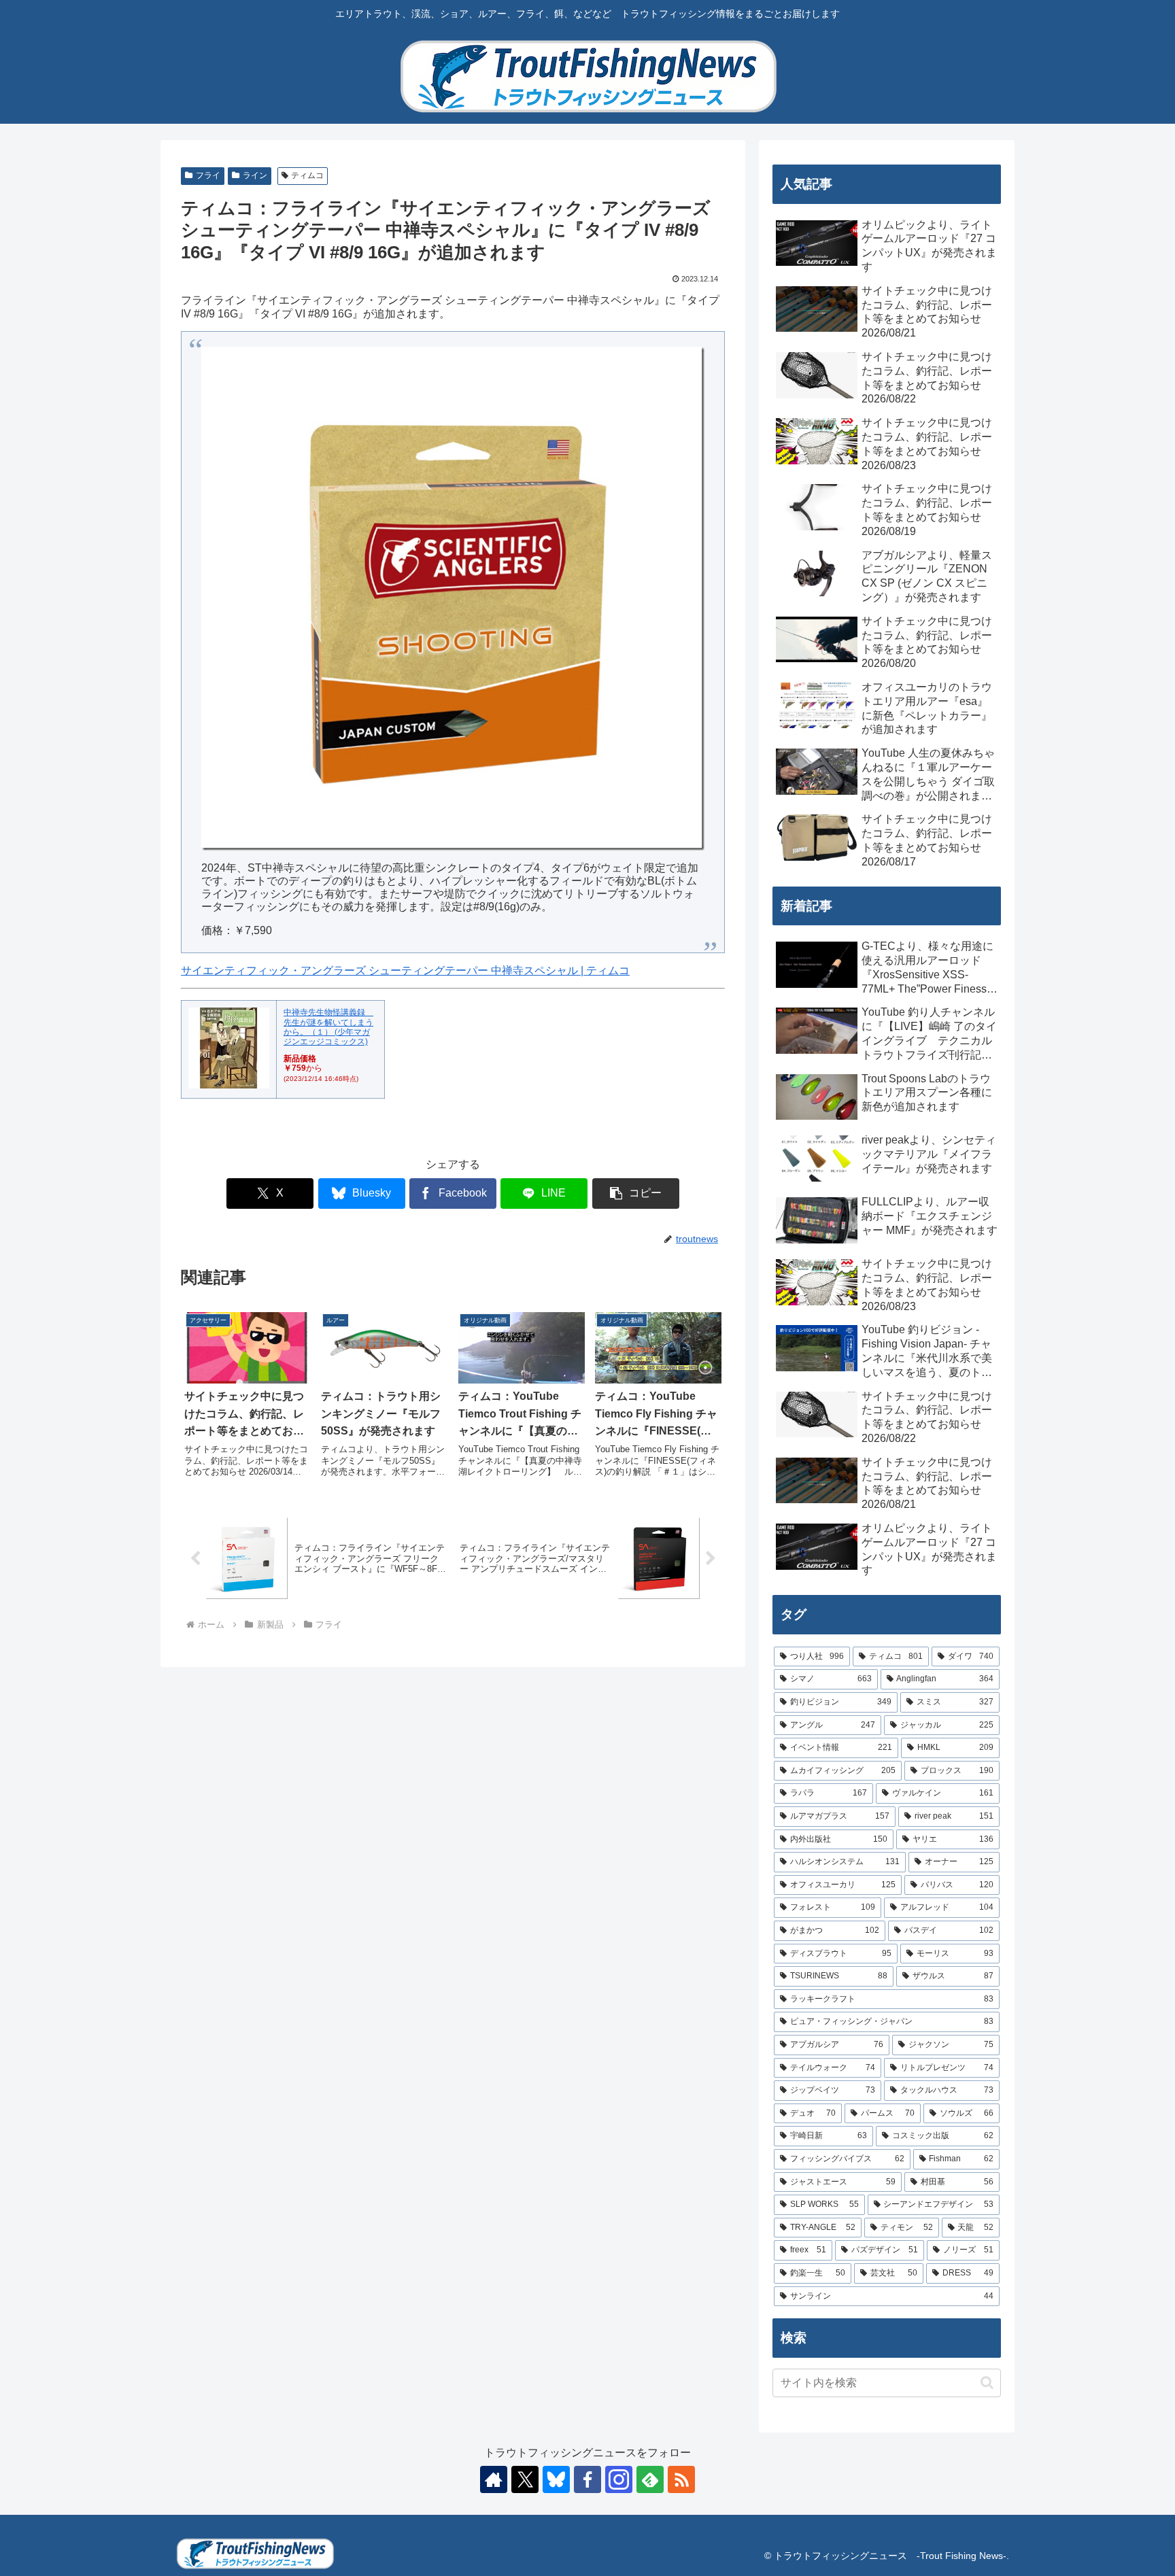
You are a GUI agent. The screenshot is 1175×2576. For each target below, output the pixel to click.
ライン (255, 175)
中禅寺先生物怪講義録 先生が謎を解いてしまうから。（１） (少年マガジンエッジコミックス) (328, 1027)
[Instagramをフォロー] (619, 2479)
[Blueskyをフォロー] (556, 2479)
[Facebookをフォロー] (587, 2479)
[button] (636, 1193)
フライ (208, 175)
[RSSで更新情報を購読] (681, 2479)
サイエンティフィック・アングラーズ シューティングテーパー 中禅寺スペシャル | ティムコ (405, 971)
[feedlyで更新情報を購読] (650, 2479)
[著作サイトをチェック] (494, 2479)
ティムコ (307, 175)
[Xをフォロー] (525, 2479)
